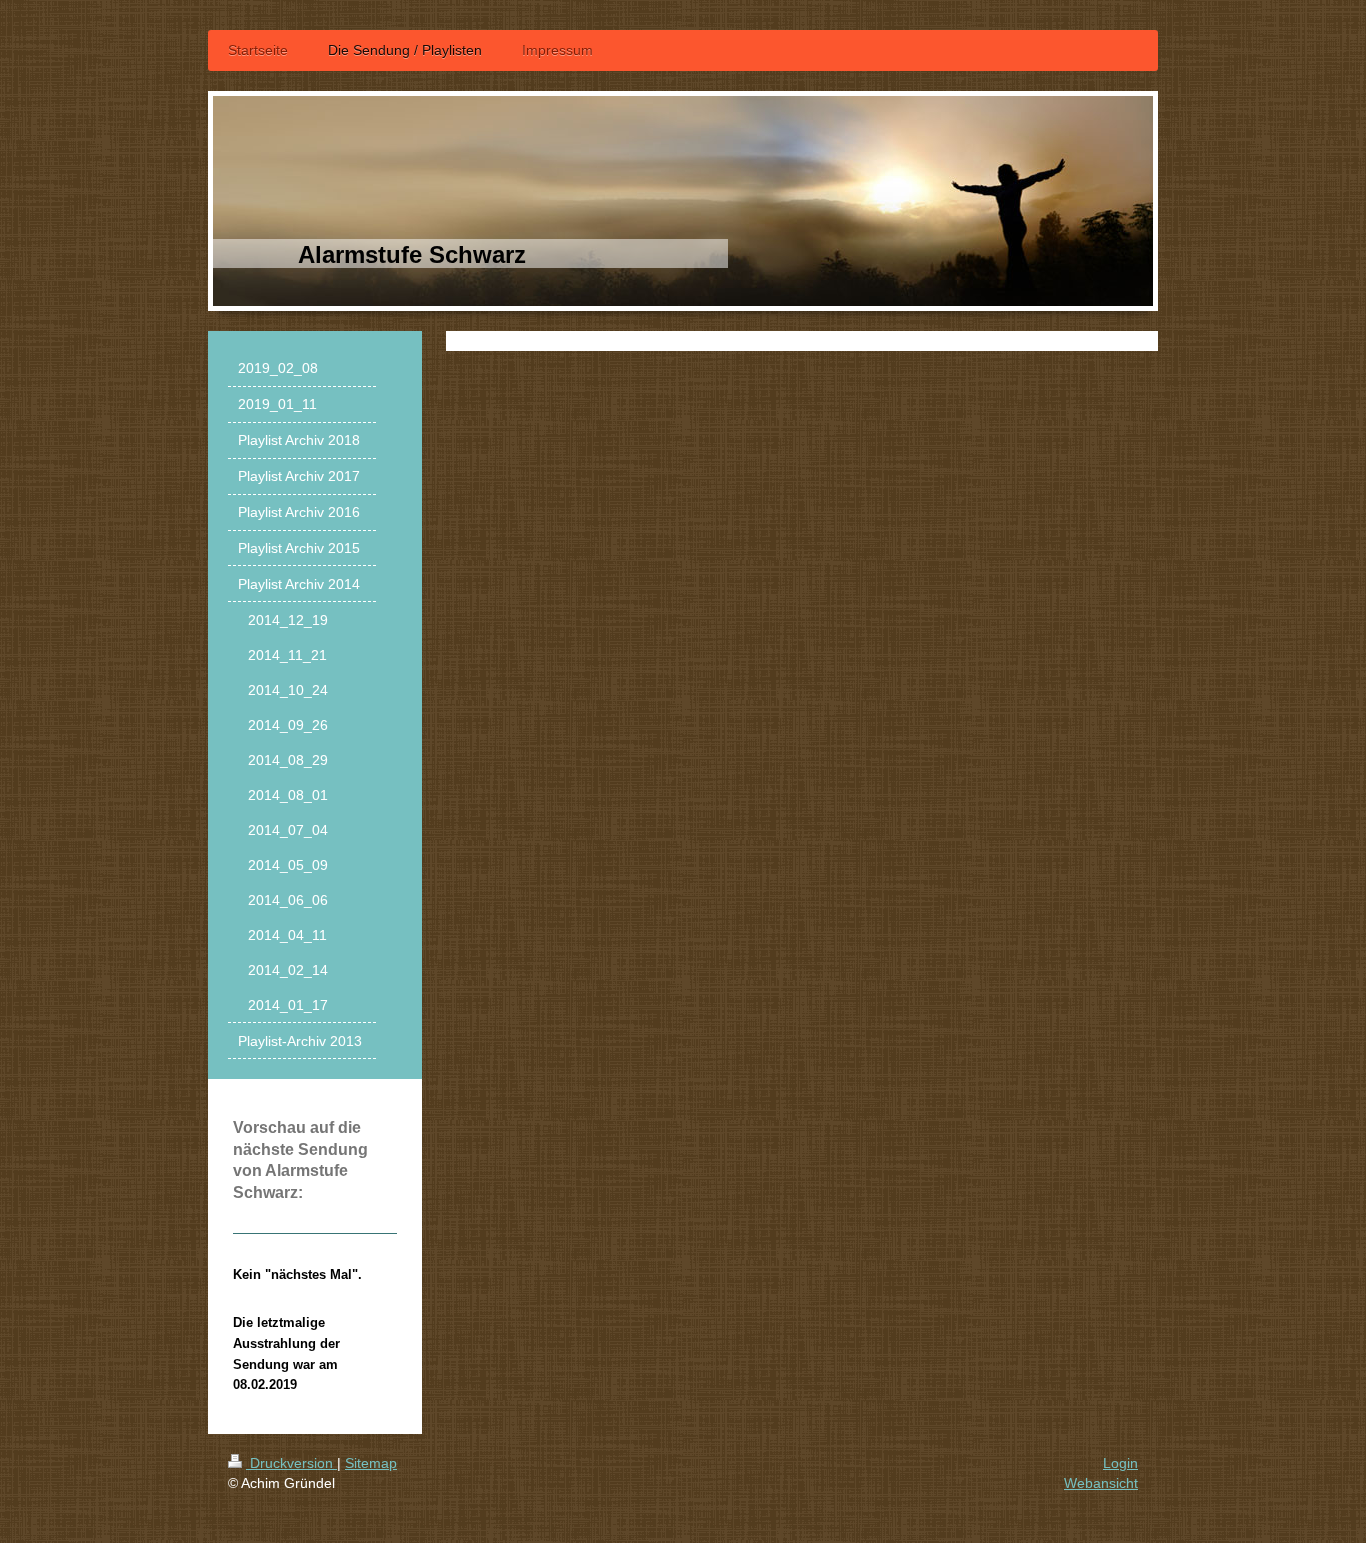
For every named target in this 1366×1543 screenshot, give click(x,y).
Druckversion (291, 1463)
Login (1120, 1463)
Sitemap (371, 1463)
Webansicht (1101, 1483)
